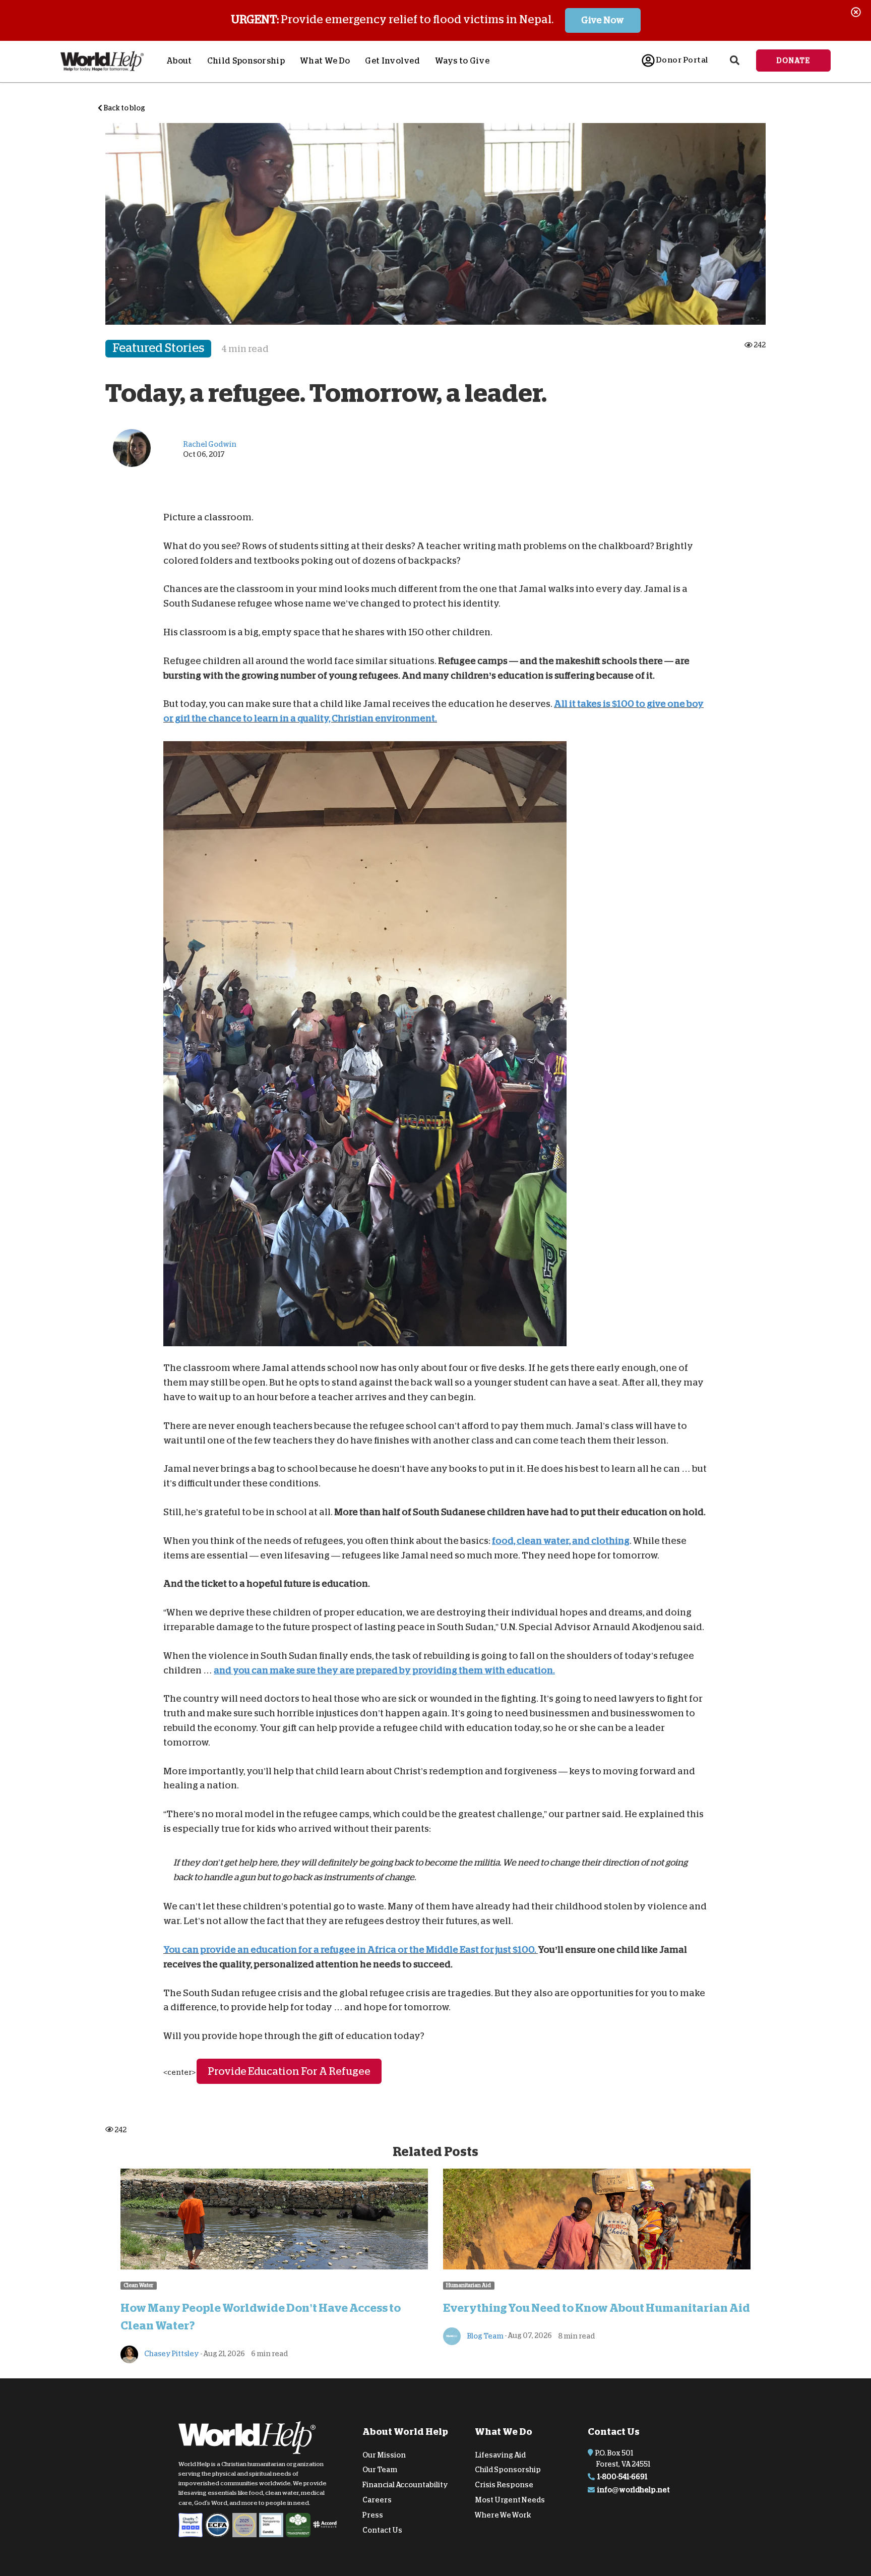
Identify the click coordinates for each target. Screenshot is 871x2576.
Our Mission (384, 2454)
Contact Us (382, 2530)
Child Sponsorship (246, 61)
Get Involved (392, 61)
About (179, 61)
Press (373, 2515)
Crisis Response (504, 2485)
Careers (377, 2500)
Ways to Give (462, 61)
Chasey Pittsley (171, 2354)
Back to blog (124, 108)
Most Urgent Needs (510, 2500)
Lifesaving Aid (500, 2454)
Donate (793, 61)
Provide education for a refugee (289, 2071)
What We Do (325, 61)
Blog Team (485, 2335)
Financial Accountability (405, 2485)
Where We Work (503, 2515)
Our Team (380, 2470)
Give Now (603, 20)
